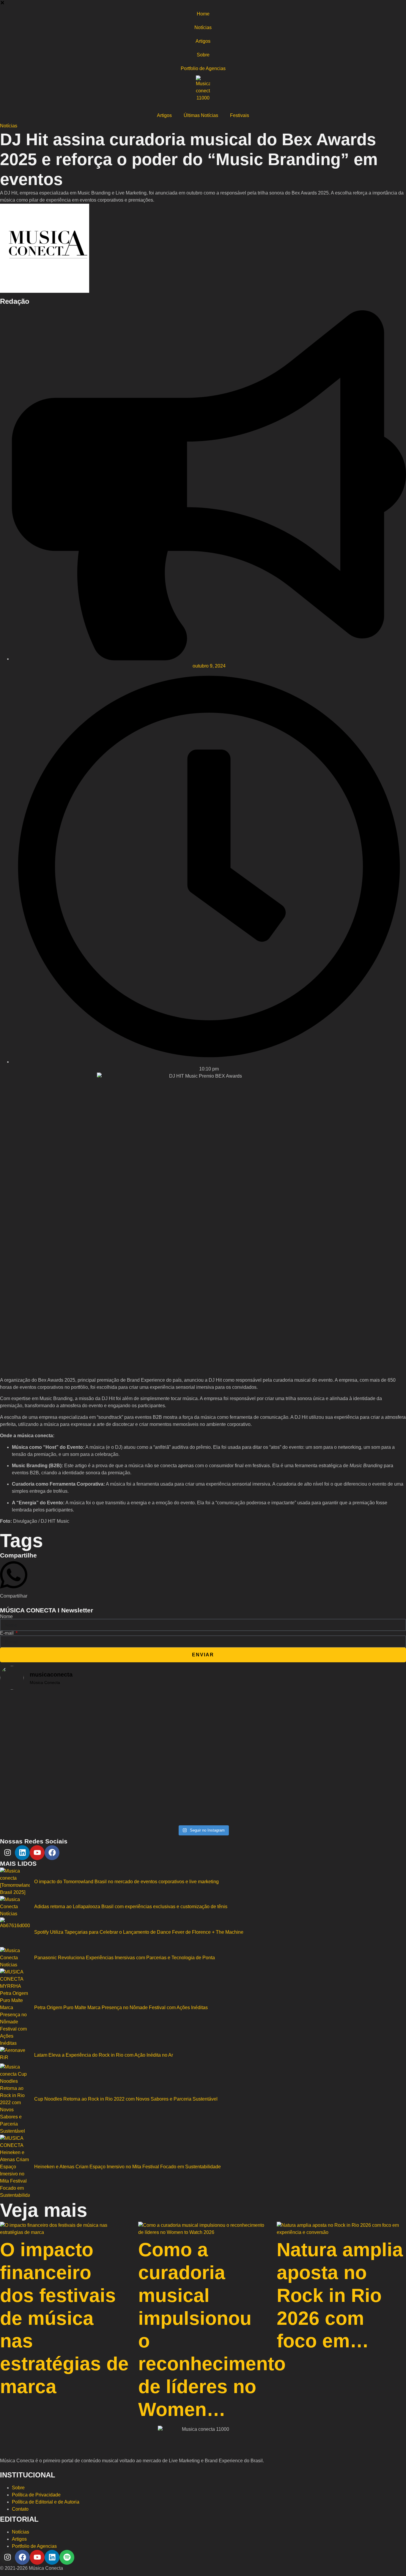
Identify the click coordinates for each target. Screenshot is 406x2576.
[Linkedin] (22, 1853)
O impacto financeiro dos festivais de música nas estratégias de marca (64, 2318)
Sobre (203, 55)
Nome (6, 1617)
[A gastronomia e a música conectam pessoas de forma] (203, 1736)
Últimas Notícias (201, 115)
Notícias (203, 27)
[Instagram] (7, 1853)
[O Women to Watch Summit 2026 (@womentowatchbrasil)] (339, 1754)
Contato (20, 2509)
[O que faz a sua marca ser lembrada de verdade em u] (67, 1736)
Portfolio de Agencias (203, 68)
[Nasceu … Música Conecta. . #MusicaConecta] (67, 1817)
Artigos (203, 41)
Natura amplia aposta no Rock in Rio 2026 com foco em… (340, 2295)
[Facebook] (52, 1853)
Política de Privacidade (36, 2495)
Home (203, 14)
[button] (2, 3)
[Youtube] (37, 1853)
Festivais (240, 115)
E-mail (7, 1633)
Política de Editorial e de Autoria (46, 2502)
